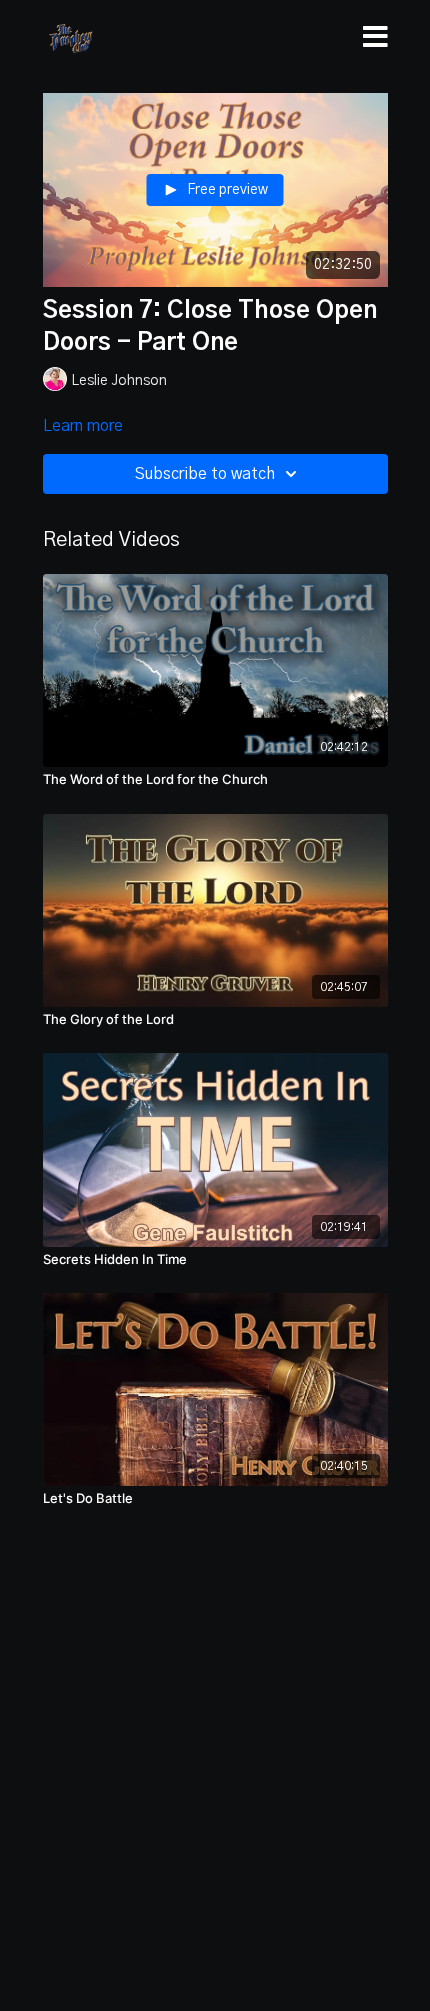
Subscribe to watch (205, 474)
